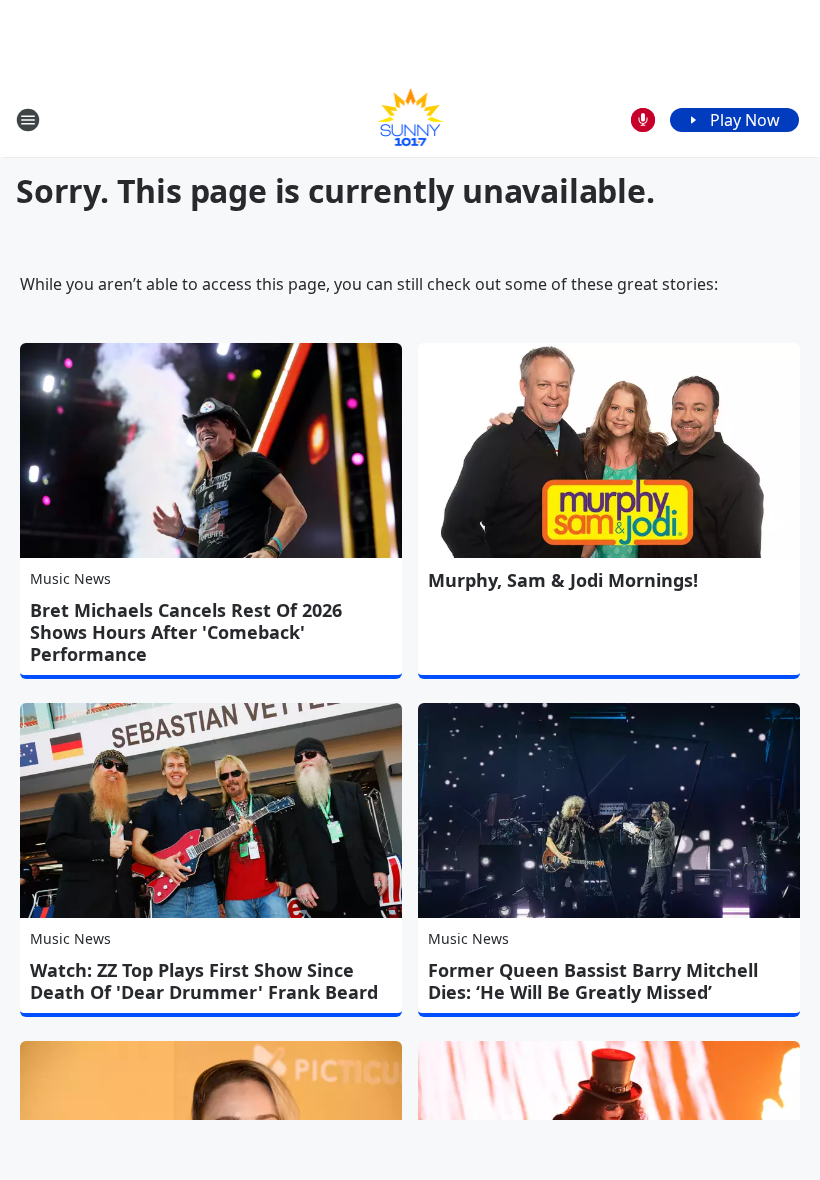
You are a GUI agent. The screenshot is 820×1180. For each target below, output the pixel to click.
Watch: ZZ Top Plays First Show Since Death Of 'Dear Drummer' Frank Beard (204, 981)
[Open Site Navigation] (28, 120)
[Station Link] (410, 119)
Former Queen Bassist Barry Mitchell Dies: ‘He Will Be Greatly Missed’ (593, 981)
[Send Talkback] (643, 120)
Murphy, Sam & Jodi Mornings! (563, 580)
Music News (70, 578)
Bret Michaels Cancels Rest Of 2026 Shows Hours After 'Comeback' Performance (186, 632)
